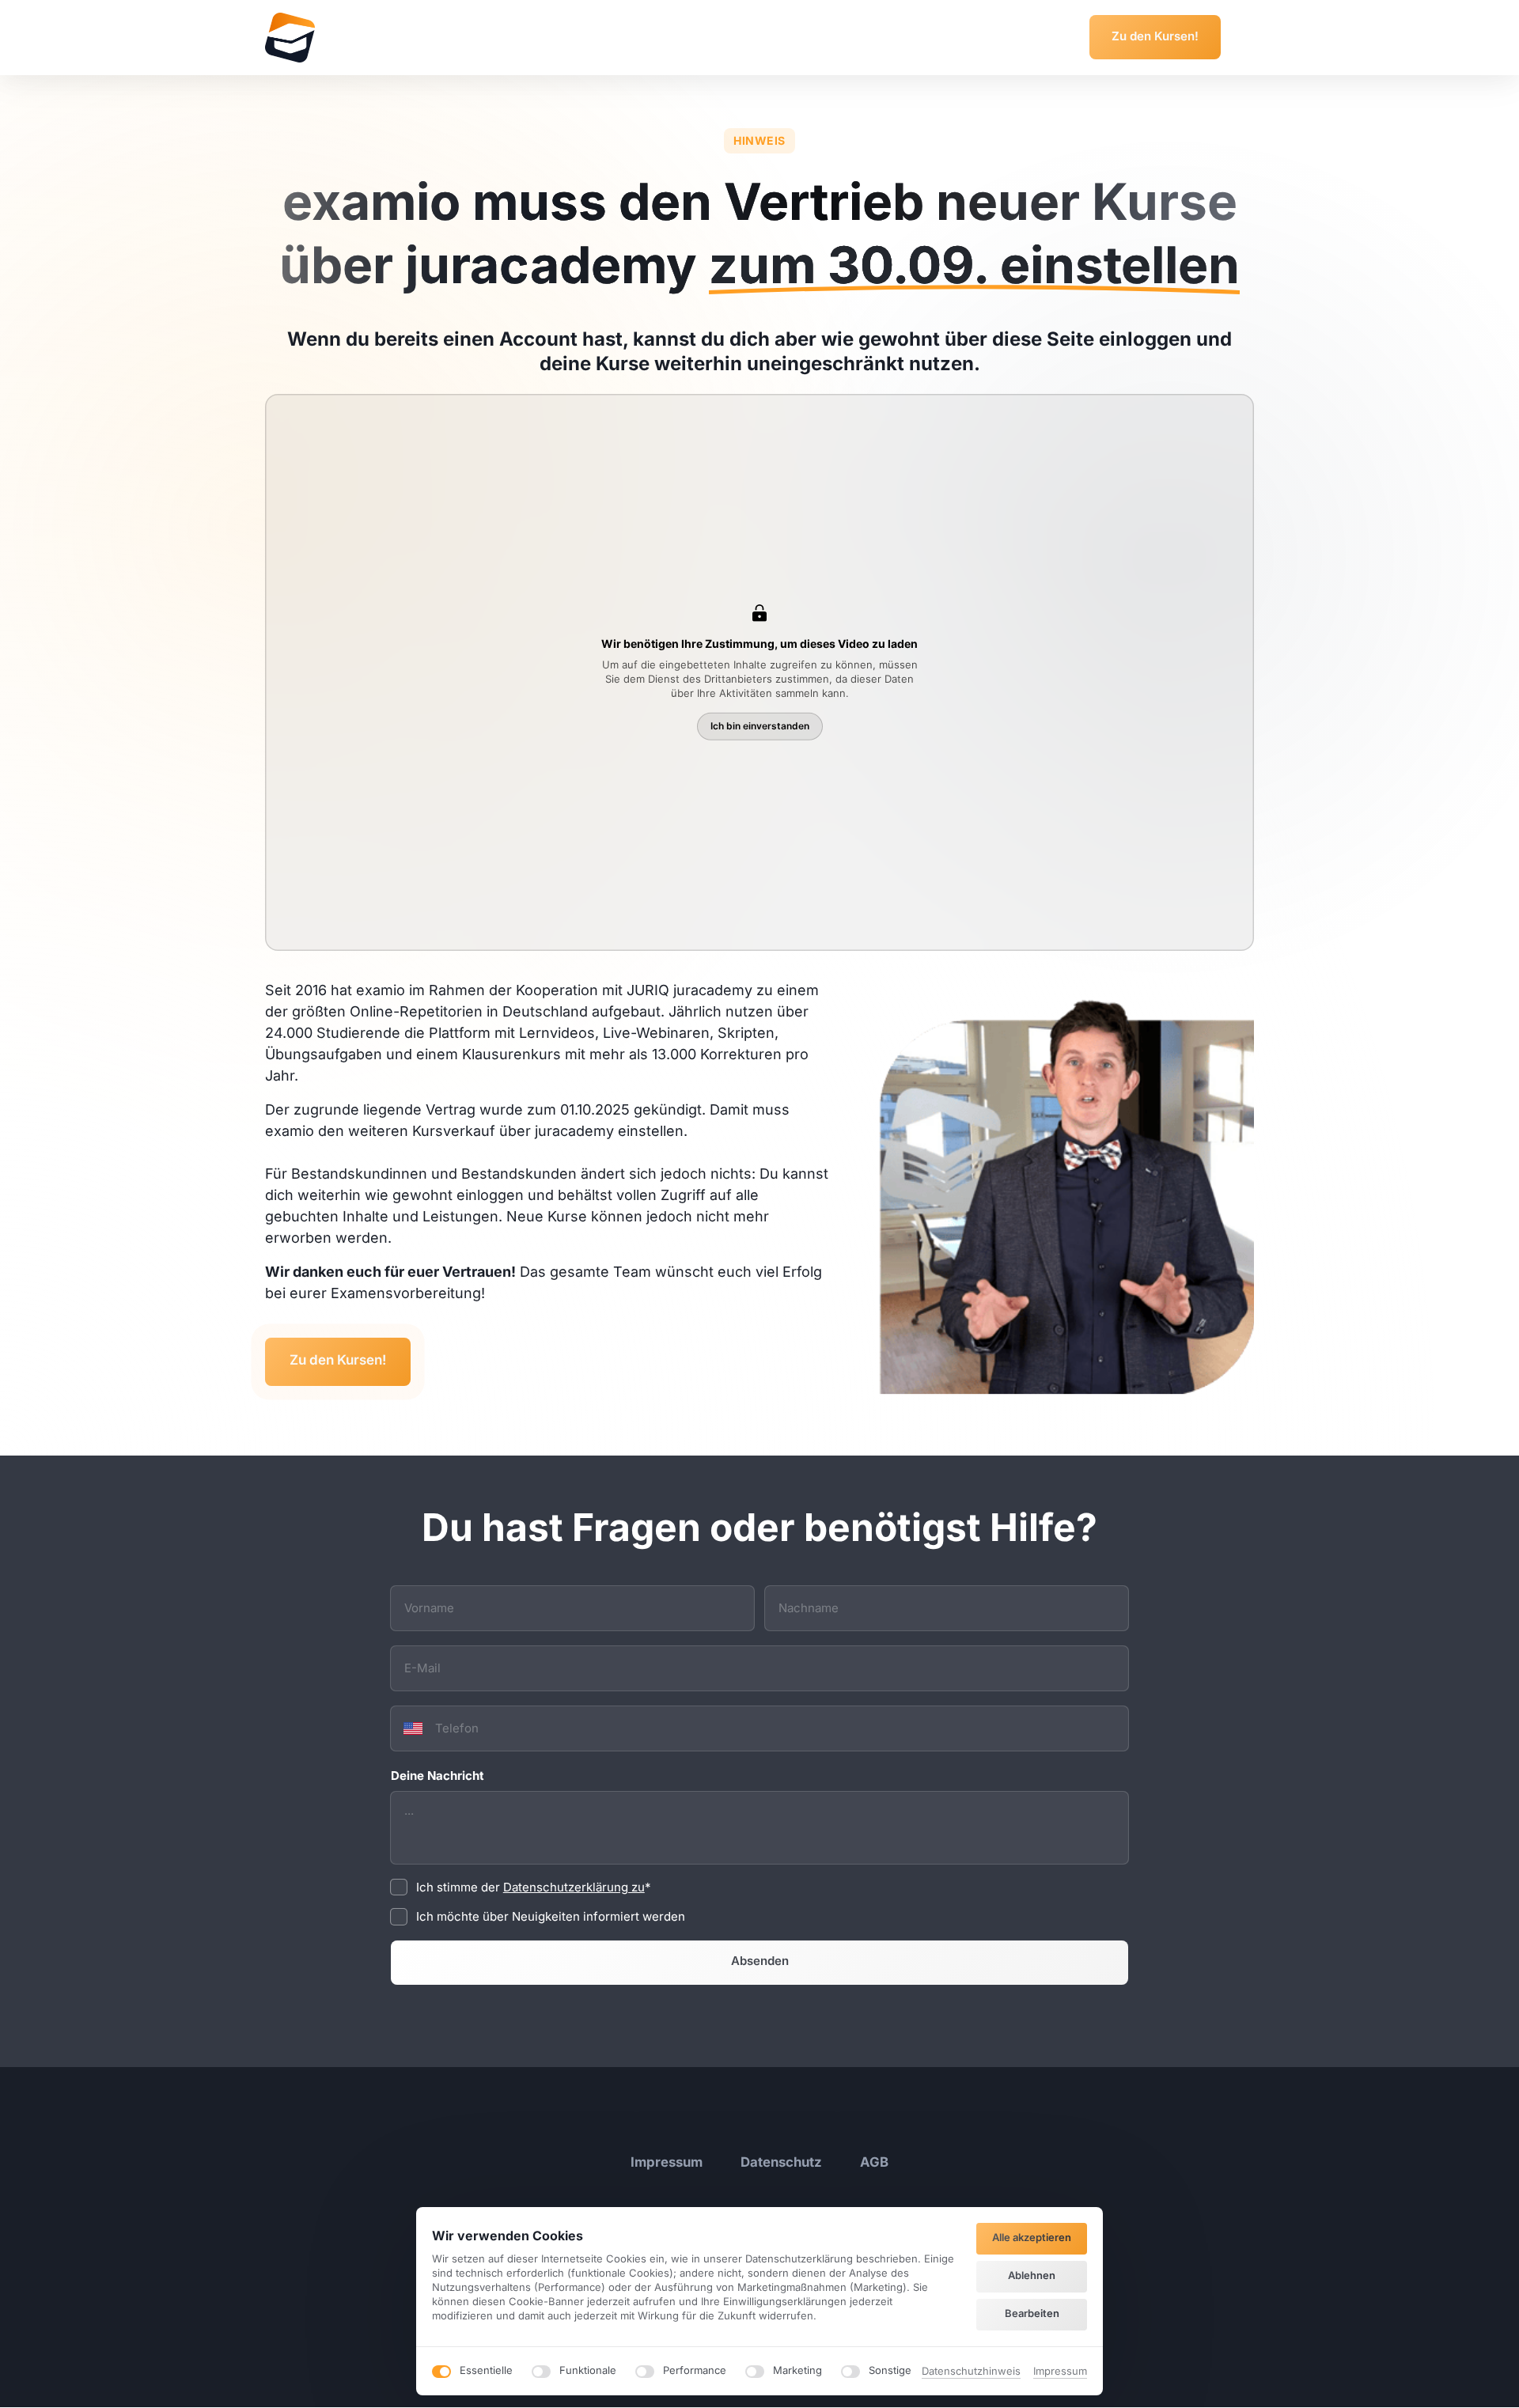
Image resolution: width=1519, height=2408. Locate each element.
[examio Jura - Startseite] (290, 38)
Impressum (1060, 2372)
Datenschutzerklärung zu (574, 1887)
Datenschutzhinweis (971, 2372)
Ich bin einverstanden (760, 726)
